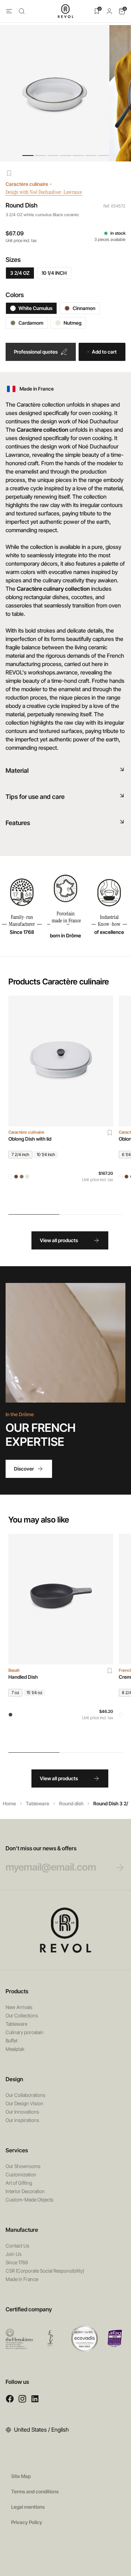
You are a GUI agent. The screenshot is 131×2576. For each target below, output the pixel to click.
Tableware (38, 1803)
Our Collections (22, 2015)
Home (9, 1803)
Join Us (14, 2254)
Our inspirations (22, 2120)
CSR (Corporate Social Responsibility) (45, 2271)
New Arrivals (19, 2007)
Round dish (71, 1803)
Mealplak (15, 2049)
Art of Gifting (19, 2183)
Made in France (22, 2279)
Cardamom (31, 323)
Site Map (21, 2476)
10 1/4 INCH (54, 273)
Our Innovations (22, 2112)
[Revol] (66, 1930)
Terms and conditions (35, 2491)
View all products (59, 1240)
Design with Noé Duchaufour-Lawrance (44, 192)
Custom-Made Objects (30, 2200)
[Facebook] (10, 2399)
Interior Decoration (25, 2191)
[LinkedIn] (35, 2399)
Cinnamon (84, 308)
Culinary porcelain (25, 2032)
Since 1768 (17, 2262)
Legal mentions (28, 2507)
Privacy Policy (27, 2522)
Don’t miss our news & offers (41, 1848)
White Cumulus (35, 308)
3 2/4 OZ (20, 273)
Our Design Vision (24, 2103)
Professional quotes (36, 352)
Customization (21, 2174)
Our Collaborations (26, 2095)
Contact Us (17, 2246)
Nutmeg (72, 323)
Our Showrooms (23, 2166)
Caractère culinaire (27, 184)
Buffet (12, 2041)
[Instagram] (22, 2399)
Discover (24, 1469)
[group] (61, 1101)
